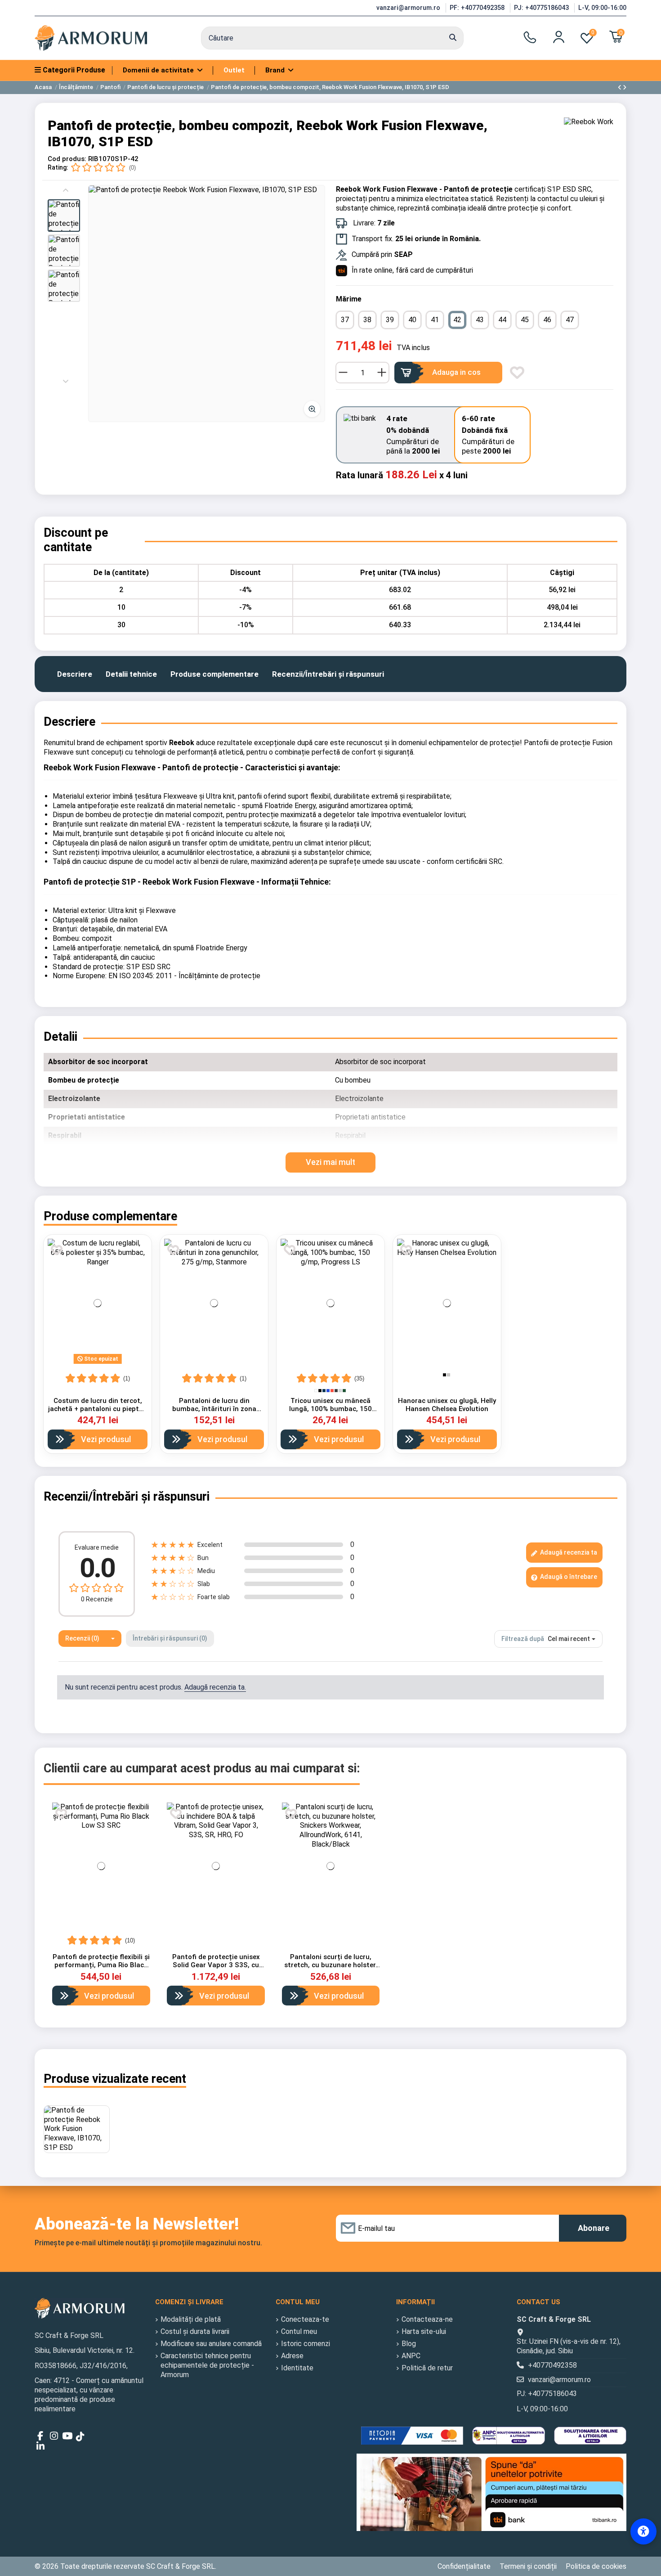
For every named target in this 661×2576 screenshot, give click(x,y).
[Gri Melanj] (449, 1375)
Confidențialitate (464, 2566)
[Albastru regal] (328, 1391)
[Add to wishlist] (517, 373)
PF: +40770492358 (478, 8)
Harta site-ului (424, 2331)
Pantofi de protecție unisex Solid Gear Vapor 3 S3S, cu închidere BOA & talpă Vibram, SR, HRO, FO (216, 1969)
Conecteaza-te (305, 2319)
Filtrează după (523, 1639)
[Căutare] (453, 38)
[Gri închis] (336, 1391)
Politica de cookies (596, 2566)
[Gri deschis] (340, 1391)
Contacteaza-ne (427, 2319)
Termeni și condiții (528, 2566)
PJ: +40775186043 (542, 8)
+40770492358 (552, 2365)
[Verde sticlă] (344, 1391)
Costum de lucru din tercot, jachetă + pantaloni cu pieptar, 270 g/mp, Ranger (98, 1409)
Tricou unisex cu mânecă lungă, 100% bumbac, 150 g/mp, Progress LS (330, 1409)
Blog (409, 2344)
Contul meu (299, 2331)
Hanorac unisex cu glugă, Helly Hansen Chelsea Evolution (447, 1405)
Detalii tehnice (131, 674)
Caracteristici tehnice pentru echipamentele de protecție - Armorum (207, 2365)
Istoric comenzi (306, 2344)
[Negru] (320, 1391)
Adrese (292, 2356)
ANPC (411, 2356)
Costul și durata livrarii (195, 2331)
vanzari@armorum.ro (409, 8)
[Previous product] (620, 88)
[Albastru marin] (324, 1391)
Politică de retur (427, 2368)
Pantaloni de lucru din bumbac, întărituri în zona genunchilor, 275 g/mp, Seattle (214, 1409)
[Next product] (625, 88)
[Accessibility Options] (643, 2531)
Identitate (297, 2368)
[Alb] (316, 1391)
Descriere (75, 674)
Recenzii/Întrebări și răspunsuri (328, 674)
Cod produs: (67, 159)
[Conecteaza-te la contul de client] (559, 37)
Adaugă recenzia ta (568, 1552)
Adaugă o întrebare (568, 1577)
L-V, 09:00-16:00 (602, 8)
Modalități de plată (191, 2319)
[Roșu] (332, 1391)
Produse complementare (214, 674)
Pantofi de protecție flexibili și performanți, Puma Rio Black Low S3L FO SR (101, 1965)
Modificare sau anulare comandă (211, 2344)
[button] (64, 216)
